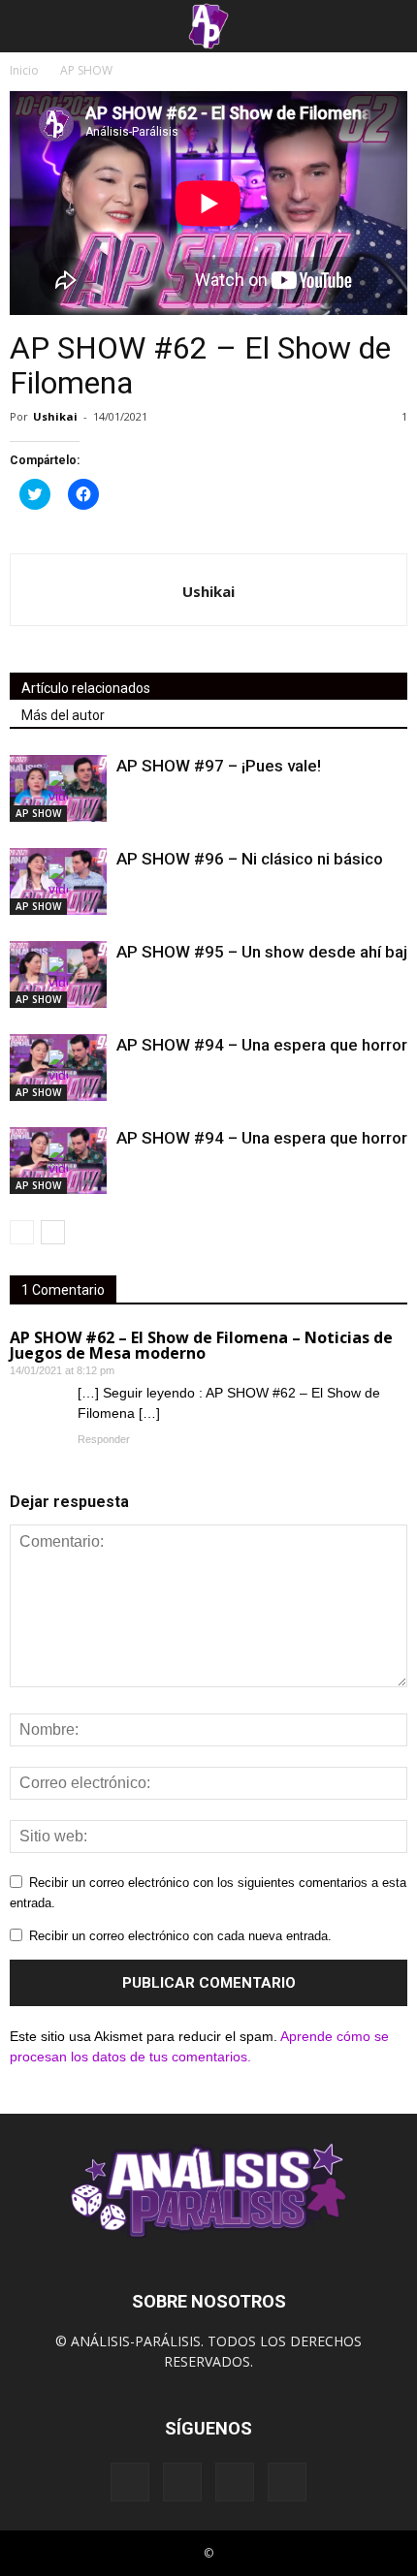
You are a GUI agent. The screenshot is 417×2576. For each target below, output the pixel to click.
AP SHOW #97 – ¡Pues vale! (219, 766)
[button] (390, 26)
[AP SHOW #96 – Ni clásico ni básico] (58, 881)
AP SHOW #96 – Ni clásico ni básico (250, 859)
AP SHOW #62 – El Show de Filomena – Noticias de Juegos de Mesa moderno (201, 1345)
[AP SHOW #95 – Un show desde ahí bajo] (58, 974)
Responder (104, 1439)
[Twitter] (235, 2482)
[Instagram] (182, 2482)
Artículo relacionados (86, 688)
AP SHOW (38, 813)
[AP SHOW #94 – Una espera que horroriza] (58, 1068)
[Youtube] (287, 2482)
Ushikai (55, 416)
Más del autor (63, 715)
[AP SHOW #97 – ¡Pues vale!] (58, 788)
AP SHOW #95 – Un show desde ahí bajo (267, 952)
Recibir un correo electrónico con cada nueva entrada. (180, 1936)
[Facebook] (130, 2482)
